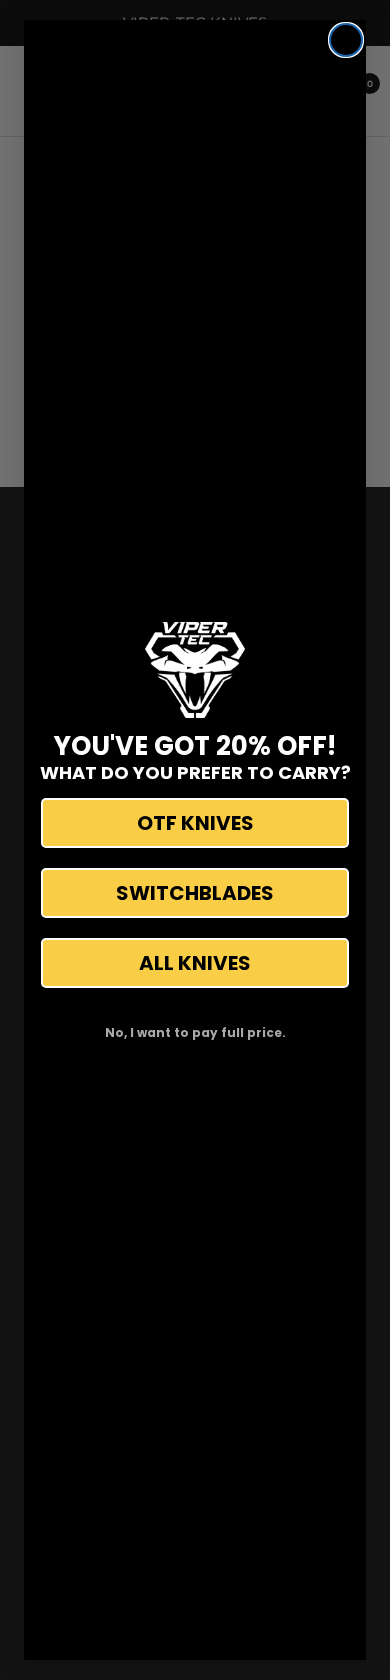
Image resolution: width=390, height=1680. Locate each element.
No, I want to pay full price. (195, 1032)
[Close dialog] (346, 40)
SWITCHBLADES (195, 893)
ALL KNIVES (195, 963)
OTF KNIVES (195, 823)
